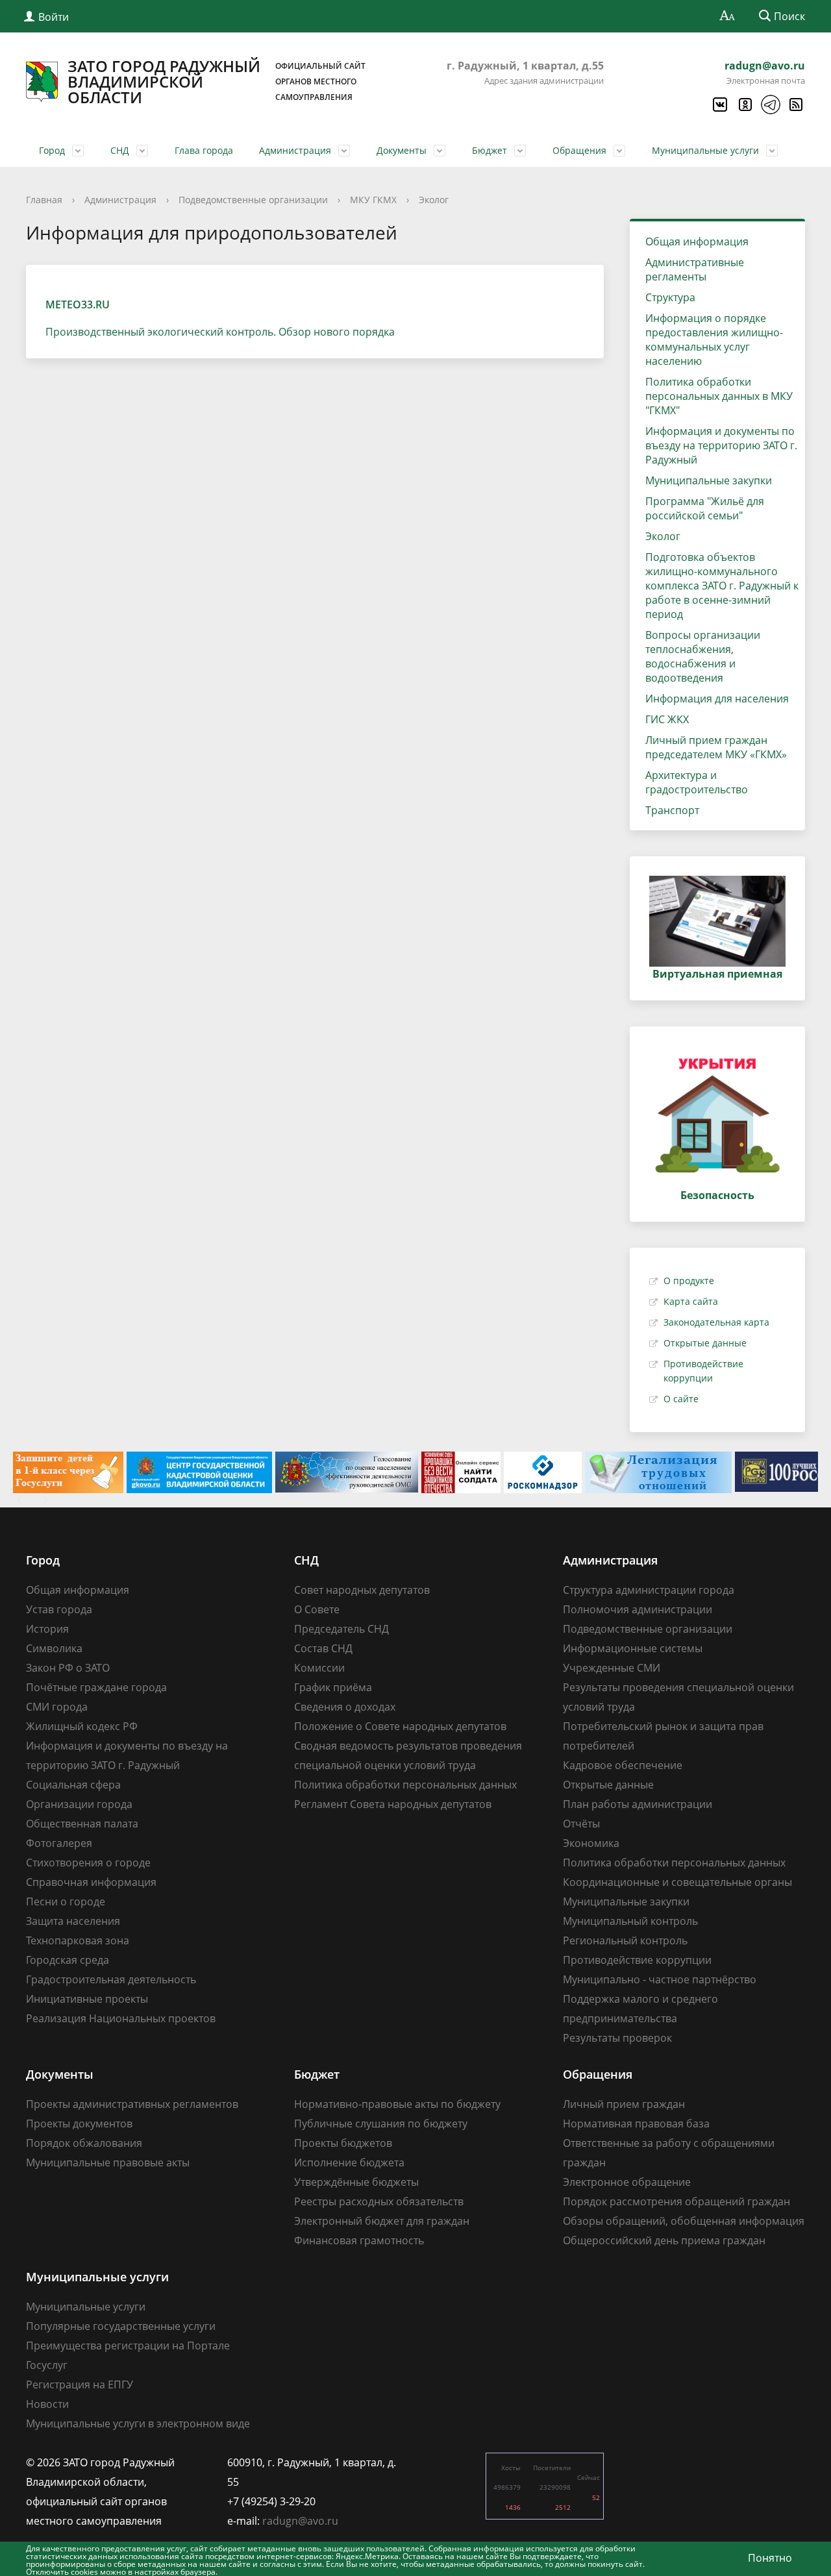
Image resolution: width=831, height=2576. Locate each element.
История (47, 1629)
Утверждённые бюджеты (356, 2182)
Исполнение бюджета (349, 2162)
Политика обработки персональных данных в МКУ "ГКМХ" (719, 396)
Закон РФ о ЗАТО (68, 1668)
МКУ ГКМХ (373, 200)
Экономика (591, 1843)
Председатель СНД (341, 1629)
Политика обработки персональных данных (405, 1785)
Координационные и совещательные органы (677, 1882)
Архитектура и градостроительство (697, 782)
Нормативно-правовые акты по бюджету (397, 2104)
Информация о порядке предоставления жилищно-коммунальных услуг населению (714, 340)
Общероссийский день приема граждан (664, 2240)
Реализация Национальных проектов (121, 2018)
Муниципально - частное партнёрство (660, 1979)
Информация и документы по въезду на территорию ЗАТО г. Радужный (721, 445)
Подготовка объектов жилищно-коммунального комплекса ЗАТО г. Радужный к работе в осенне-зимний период (722, 586)
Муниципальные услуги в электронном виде (138, 2423)
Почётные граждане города (96, 1687)
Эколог (434, 200)
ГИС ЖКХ (667, 719)
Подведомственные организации (253, 200)
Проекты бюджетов (343, 2143)
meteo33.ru (78, 304)
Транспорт (672, 810)
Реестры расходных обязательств (379, 2201)
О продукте (689, 1281)
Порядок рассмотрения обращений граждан (676, 2201)
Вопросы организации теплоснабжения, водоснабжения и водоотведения (703, 656)
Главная (44, 200)
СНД (120, 150)
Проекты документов (79, 2124)
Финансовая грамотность (359, 2240)
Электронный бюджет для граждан (382, 2221)
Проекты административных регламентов (132, 2104)
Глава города (204, 150)
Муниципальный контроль (630, 1921)
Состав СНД (323, 1648)
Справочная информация (91, 1882)
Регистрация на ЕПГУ (80, 2384)
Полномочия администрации (638, 1609)
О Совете (317, 1609)
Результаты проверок (617, 2038)
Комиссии (319, 1668)
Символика (54, 1648)
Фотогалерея (59, 1843)
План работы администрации (638, 1804)
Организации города (79, 1804)
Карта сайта (691, 1301)
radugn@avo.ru (765, 66)
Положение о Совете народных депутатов (400, 1726)
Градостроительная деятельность (111, 1979)
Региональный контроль (625, 1940)
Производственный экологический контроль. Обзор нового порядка (220, 332)
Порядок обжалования (84, 2143)
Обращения (579, 150)
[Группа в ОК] (745, 105)
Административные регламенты (695, 269)
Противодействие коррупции (637, 1960)
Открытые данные (705, 1343)
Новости (47, 2404)
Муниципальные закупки (709, 480)
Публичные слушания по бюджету (381, 2124)
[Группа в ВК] (719, 105)
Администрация (295, 150)
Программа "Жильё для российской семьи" (705, 508)
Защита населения (73, 1921)
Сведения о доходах (345, 1707)
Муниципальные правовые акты (108, 2162)
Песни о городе (66, 1901)
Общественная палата (82, 1824)
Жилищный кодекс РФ (82, 1726)
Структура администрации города (649, 1590)
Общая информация (697, 241)
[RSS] (795, 105)
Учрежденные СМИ (612, 1668)
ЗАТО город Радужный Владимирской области (217, 82)
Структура (670, 297)
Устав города (59, 1609)
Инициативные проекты (87, 1999)
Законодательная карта (716, 1322)
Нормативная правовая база (636, 2124)
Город (52, 150)
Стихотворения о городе (88, 1863)
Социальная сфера (73, 1785)
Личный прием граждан (624, 2104)
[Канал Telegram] (770, 105)
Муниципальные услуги (705, 150)
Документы (402, 150)
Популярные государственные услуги (121, 2326)
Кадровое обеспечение (623, 1765)
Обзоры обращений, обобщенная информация (684, 2221)
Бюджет (490, 150)
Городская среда (68, 1960)
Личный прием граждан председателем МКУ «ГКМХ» (716, 747)
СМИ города (57, 1707)
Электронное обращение (627, 2182)
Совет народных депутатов (362, 1590)
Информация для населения (717, 699)
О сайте (681, 1399)
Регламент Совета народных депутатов (393, 1804)
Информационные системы (633, 1648)
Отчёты (581, 1824)
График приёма (333, 1687)
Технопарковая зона (78, 1940)
